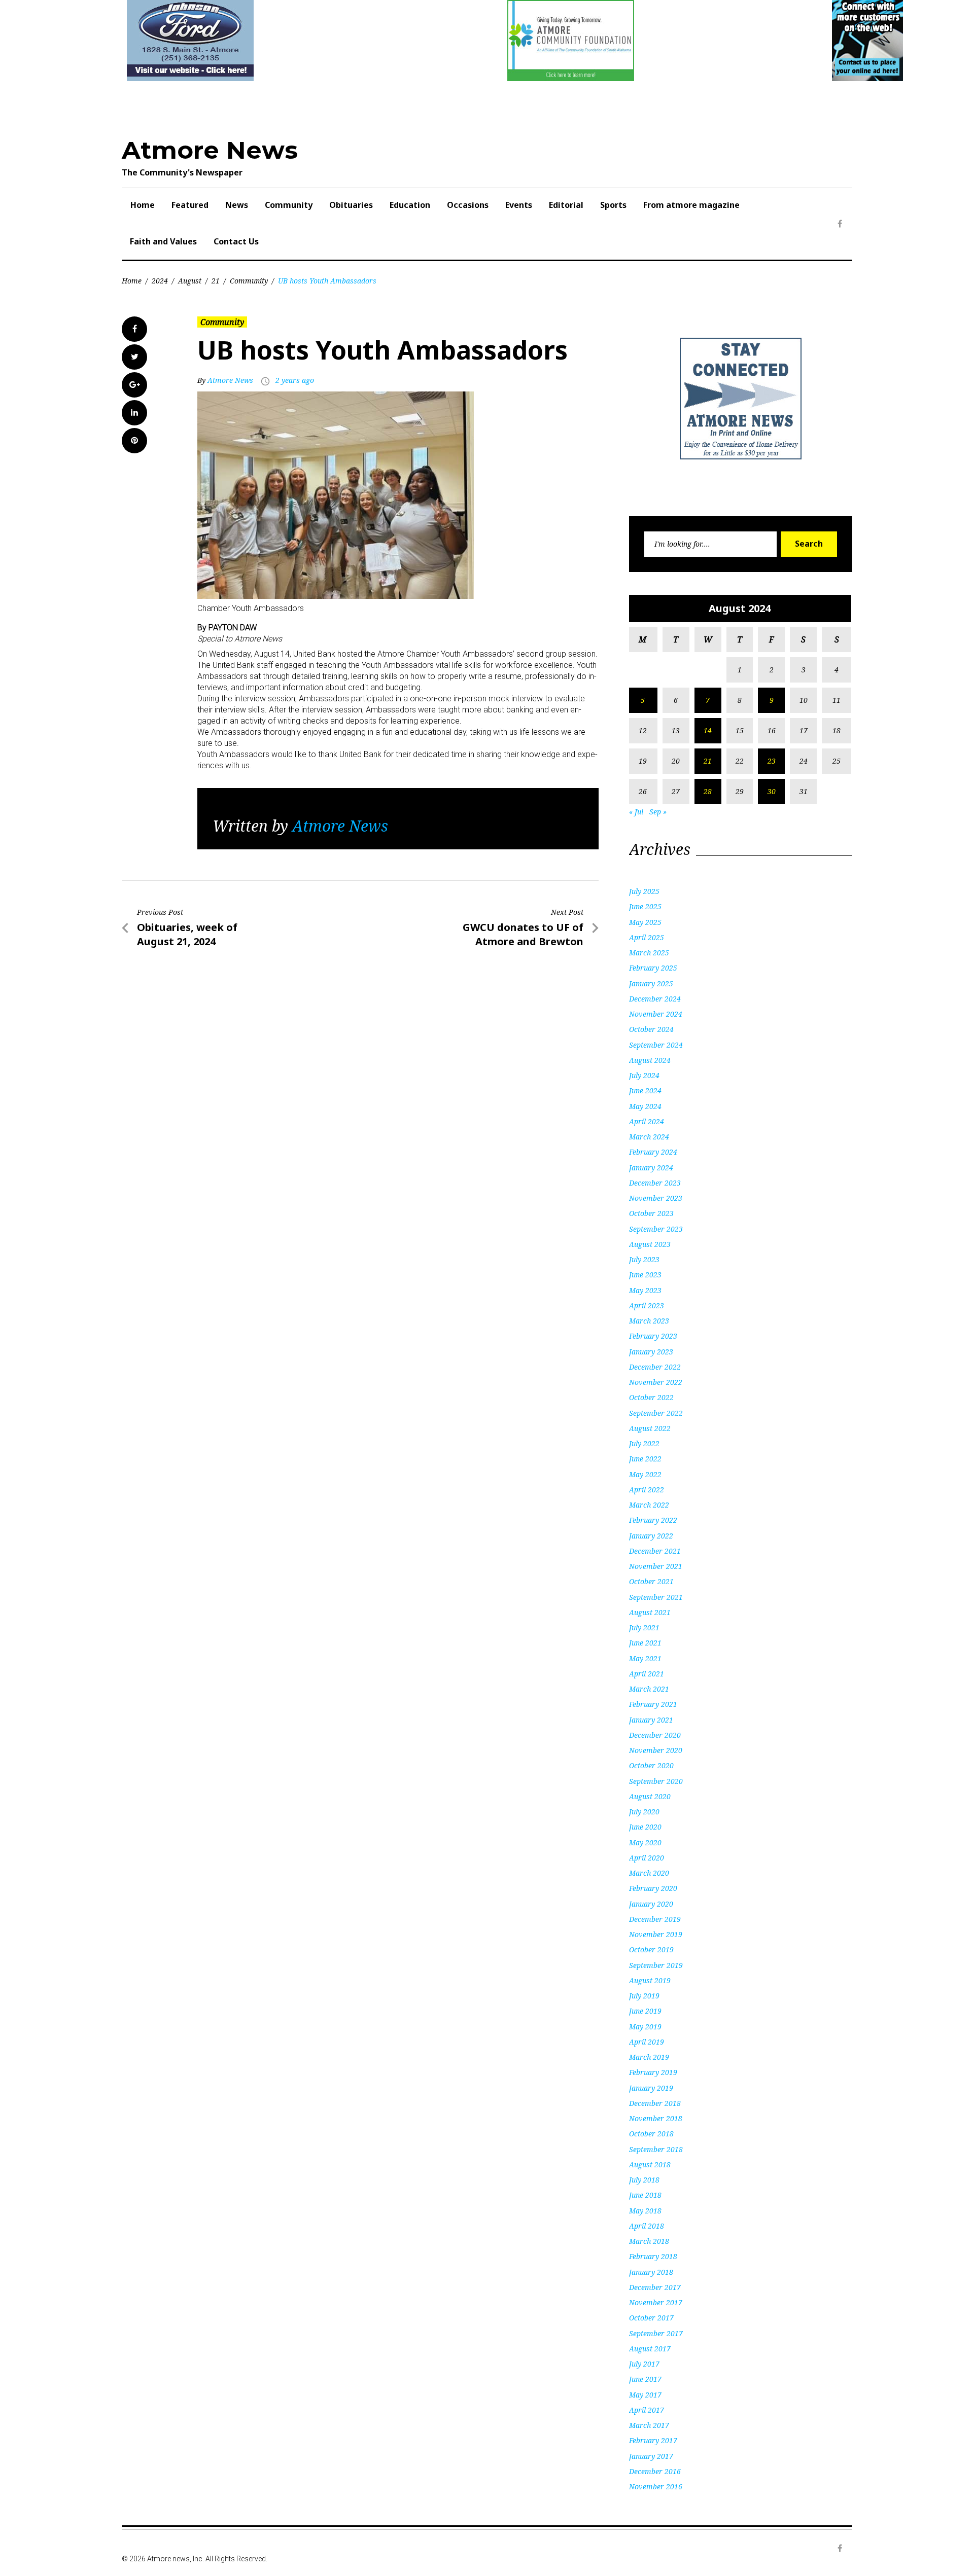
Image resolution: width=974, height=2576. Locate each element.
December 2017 (655, 2287)
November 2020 (656, 1750)
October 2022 (651, 1397)
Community (289, 205)
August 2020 (650, 1796)
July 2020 (644, 1812)
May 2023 (645, 1290)
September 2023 (656, 1229)
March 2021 (649, 1689)
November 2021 (656, 1566)
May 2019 (645, 2027)
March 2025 (649, 953)
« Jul (636, 812)
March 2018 (649, 2241)
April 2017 (647, 2410)
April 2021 (647, 1674)
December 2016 (655, 2471)
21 (216, 281)
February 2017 (653, 2440)
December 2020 (655, 1735)
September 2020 (656, 1781)
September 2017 (656, 2333)
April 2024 (647, 1121)
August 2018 (650, 2164)
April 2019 (647, 2042)
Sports (613, 205)
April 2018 (647, 2226)
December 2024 (655, 999)
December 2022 (655, 1367)
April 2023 (647, 1305)
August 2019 (650, 1980)
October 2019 (651, 1949)
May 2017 (645, 2395)
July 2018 (644, 2180)
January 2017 (651, 2456)
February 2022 (653, 1520)
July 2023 (644, 1259)
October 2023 (651, 1213)
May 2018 (645, 2211)
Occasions (468, 205)
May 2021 (645, 1658)
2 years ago (295, 380)
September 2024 (656, 1045)
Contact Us (236, 241)
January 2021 (651, 1720)
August (190, 281)
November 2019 (656, 1934)
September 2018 (656, 2149)
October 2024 (651, 1029)
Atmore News (210, 150)
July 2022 (644, 1443)
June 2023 (645, 1275)
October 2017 (651, 2318)
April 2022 (647, 1490)
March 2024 (649, 1137)
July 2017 (644, 2364)
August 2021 (650, 1612)
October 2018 (651, 2134)
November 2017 (656, 2302)
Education (410, 205)
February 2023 (653, 1336)
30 (772, 791)
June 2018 (645, 2195)
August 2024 (650, 1060)
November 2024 (656, 1014)
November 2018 (656, 2118)
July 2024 (644, 1075)
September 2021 (656, 1597)
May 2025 (645, 922)
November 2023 (656, 1198)
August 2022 (650, 1428)
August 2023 (650, 1244)
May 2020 (645, 1842)
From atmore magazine (691, 205)
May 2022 (645, 1474)
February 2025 (653, 968)
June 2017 (645, 2379)
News (237, 205)
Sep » (658, 812)
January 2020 (651, 1904)
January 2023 (651, 1352)
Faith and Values (163, 241)
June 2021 (645, 1643)
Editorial (566, 205)
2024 (160, 281)
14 (708, 730)
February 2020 (653, 1888)
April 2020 (647, 1858)
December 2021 (655, 1551)
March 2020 (649, 1873)
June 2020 (645, 1827)
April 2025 (647, 937)
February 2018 (653, 2256)
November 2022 (656, 1382)
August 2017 (650, 2349)
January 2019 (651, 2088)
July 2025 (644, 891)
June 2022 (645, 1459)
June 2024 (645, 1090)
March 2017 (649, 2425)
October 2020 (651, 1765)
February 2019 (653, 2072)
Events (519, 205)
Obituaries (351, 205)
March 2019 (649, 2057)
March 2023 (649, 1321)
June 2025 (645, 906)
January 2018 (651, 2272)
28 (708, 791)
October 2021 (651, 1581)
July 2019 (644, 1996)
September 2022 (656, 1413)
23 (772, 761)
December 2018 (655, 2103)
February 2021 (653, 1704)
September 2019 (656, 1965)
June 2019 (645, 2011)
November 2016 (656, 2486)
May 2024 (645, 1106)
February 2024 (653, 1152)
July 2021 (644, 1627)
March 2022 (649, 1505)
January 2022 (651, 1536)
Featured (190, 205)
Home (143, 205)
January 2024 (651, 1168)
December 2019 (655, 1919)
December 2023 (655, 1183)
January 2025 (651, 983)
